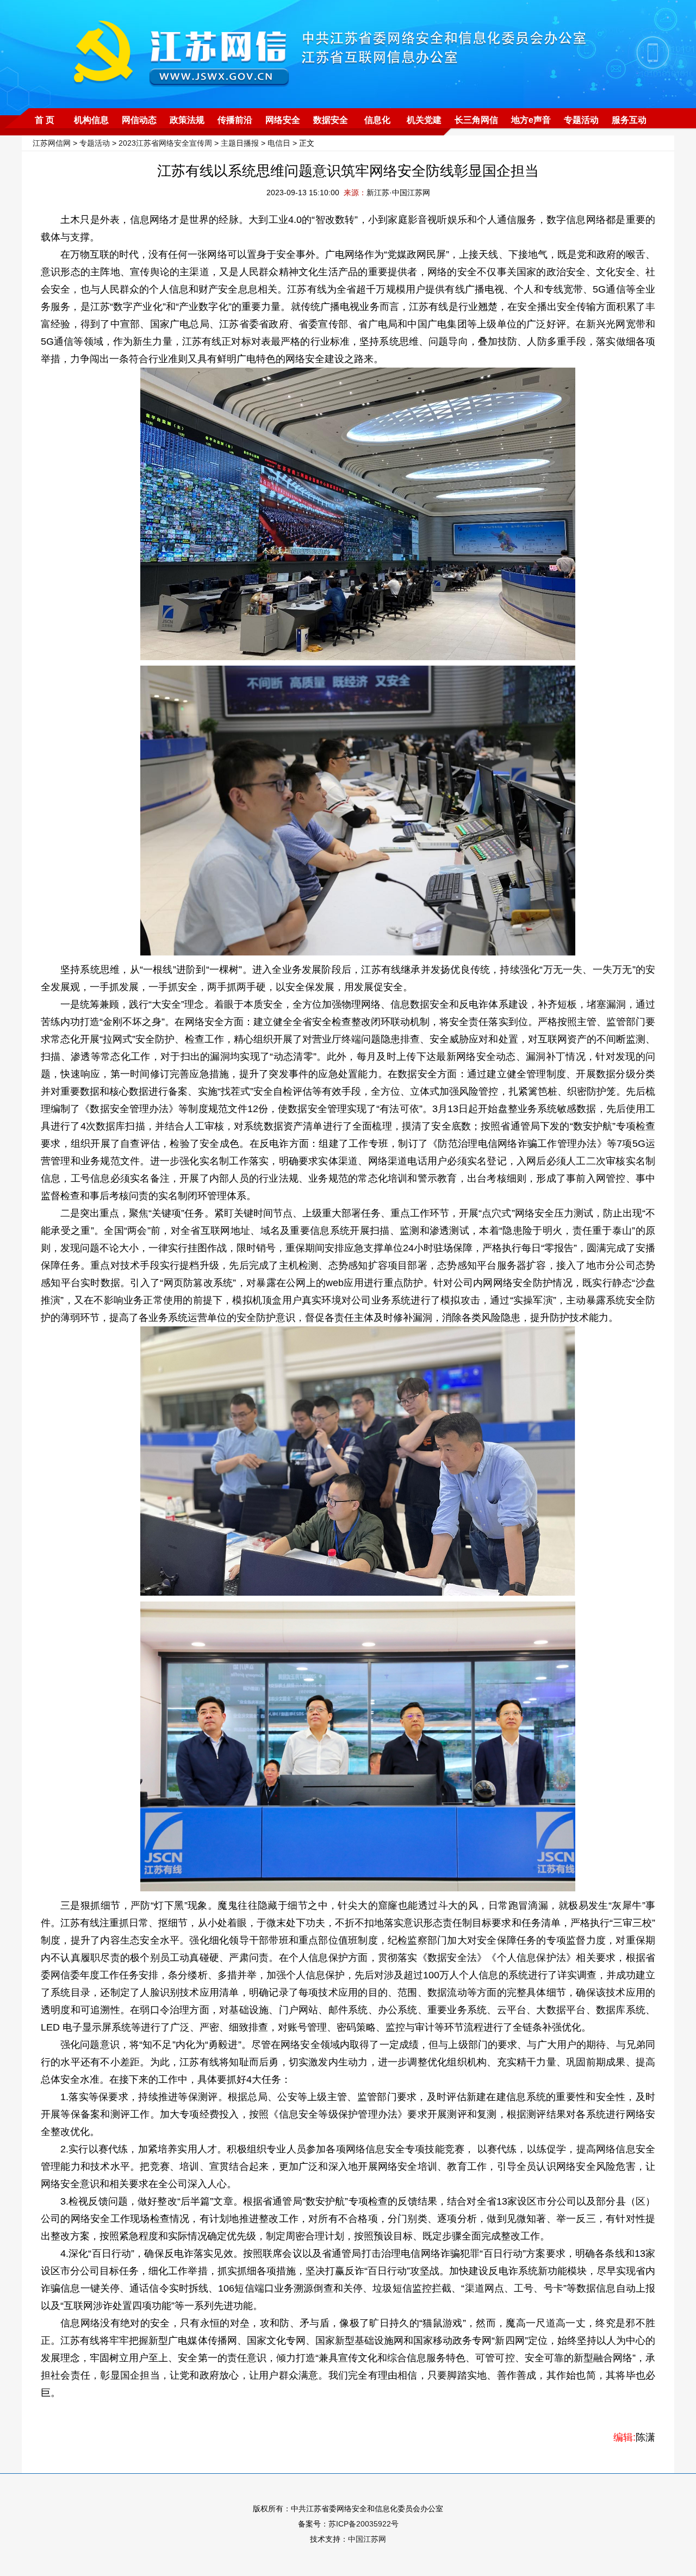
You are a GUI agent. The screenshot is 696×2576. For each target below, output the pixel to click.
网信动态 (139, 120)
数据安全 (331, 120)
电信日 (279, 143)
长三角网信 (476, 120)
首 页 (45, 120)
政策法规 (187, 120)
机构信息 (91, 120)
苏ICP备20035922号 (363, 2524)
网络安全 (283, 120)
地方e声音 (531, 120)
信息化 (377, 120)
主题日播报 (240, 143)
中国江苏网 (367, 2539)
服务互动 (629, 120)
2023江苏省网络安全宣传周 (165, 143)
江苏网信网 (52, 143)
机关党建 (424, 120)
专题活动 (581, 120)
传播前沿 (235, 120)
